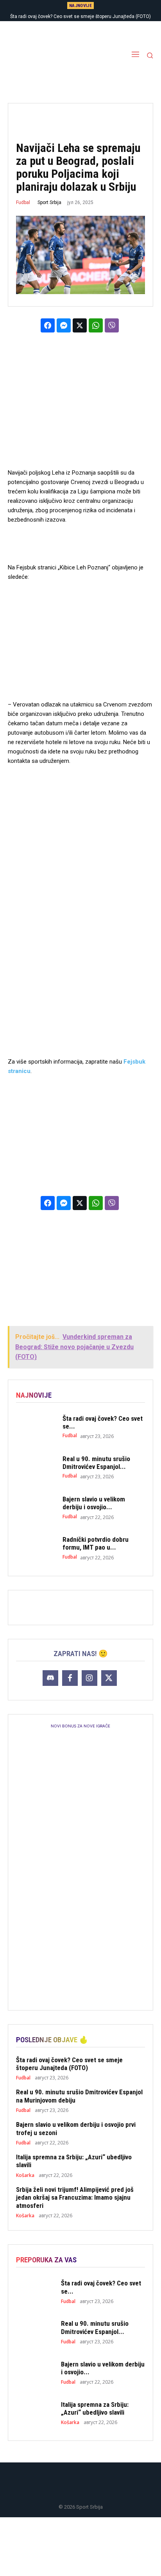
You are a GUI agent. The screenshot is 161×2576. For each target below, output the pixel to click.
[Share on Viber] (112, 325)
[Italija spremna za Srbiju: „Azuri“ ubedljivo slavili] (35, 2413)
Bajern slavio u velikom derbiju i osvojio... (94, 1503)
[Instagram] (89, 1678)
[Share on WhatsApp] (96, 325)
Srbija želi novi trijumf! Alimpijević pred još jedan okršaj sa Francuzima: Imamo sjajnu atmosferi (75, 2198)
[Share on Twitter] (80, 325)
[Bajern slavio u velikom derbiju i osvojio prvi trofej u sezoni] (35, 1507)
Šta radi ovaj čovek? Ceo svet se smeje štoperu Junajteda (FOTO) (80, 16)
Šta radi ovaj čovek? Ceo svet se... (103, 1422)
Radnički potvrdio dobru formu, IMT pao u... (96, 1543)
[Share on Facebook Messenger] (64, 325)
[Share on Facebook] (48, 325)
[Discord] (50, 1678)
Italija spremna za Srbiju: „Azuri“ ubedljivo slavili (95, 2408)
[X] (109, 1678)
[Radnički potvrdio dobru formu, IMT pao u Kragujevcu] (35, 1548)
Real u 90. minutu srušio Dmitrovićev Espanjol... (96, 1463)
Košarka (25, 2175)
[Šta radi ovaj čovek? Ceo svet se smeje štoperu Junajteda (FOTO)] (35, 1427)
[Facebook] (70, 1678)
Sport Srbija (49, 202)
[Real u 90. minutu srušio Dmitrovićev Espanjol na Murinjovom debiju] (35, 1467)
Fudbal (23, 202)
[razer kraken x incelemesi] (80, 2547)
